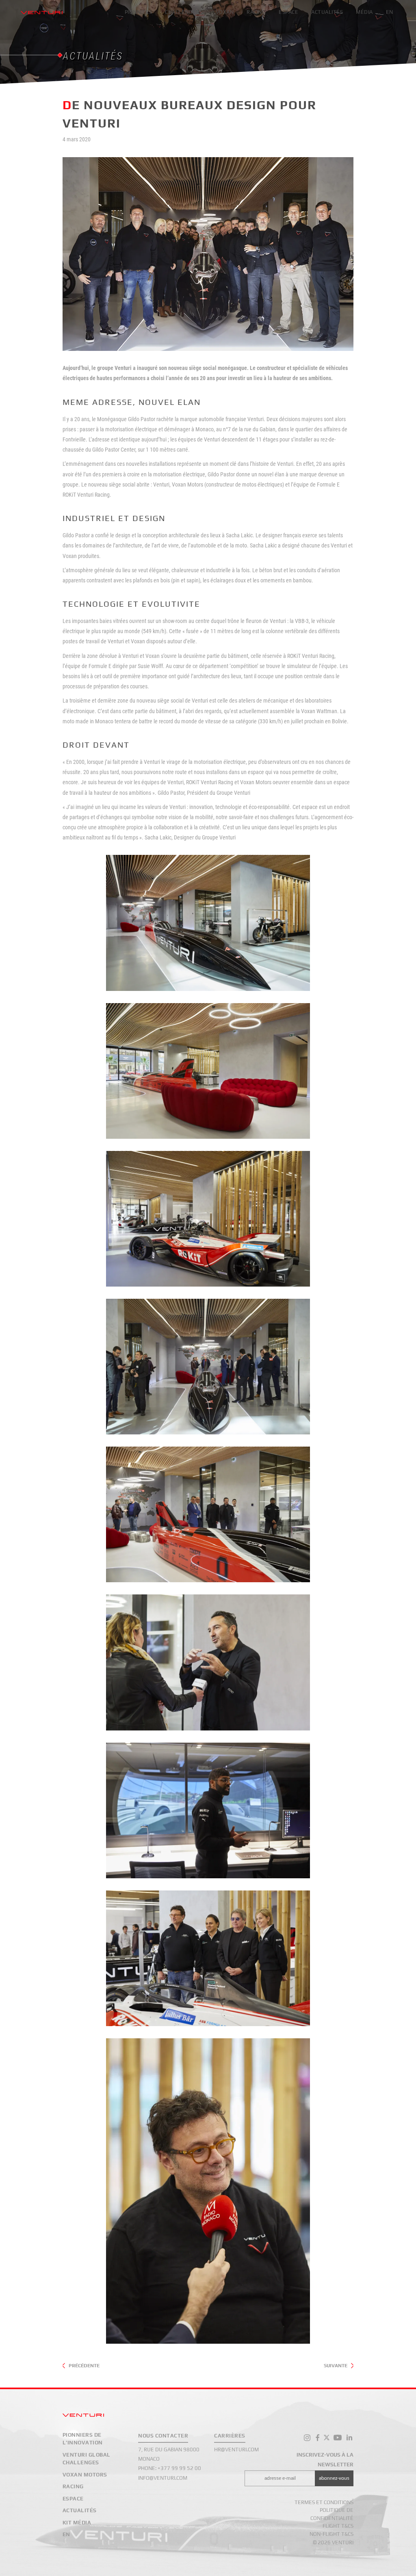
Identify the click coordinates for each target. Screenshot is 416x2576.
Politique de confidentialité (332, 2514)
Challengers (184, 12)
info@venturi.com (163, 2478)
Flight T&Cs (338, 2526)
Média (364, 12)
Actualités (327, 12)
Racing (256, 12)
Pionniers (139, 12)
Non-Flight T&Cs (331, 2534)
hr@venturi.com (236, 2449)
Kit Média (77, 2523)
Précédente (84, 2366)
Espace (288, 12)
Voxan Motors (85, 2475)
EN (390, 12)
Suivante (336, 2366)
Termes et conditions (324, 2502)
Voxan (225, 12)
